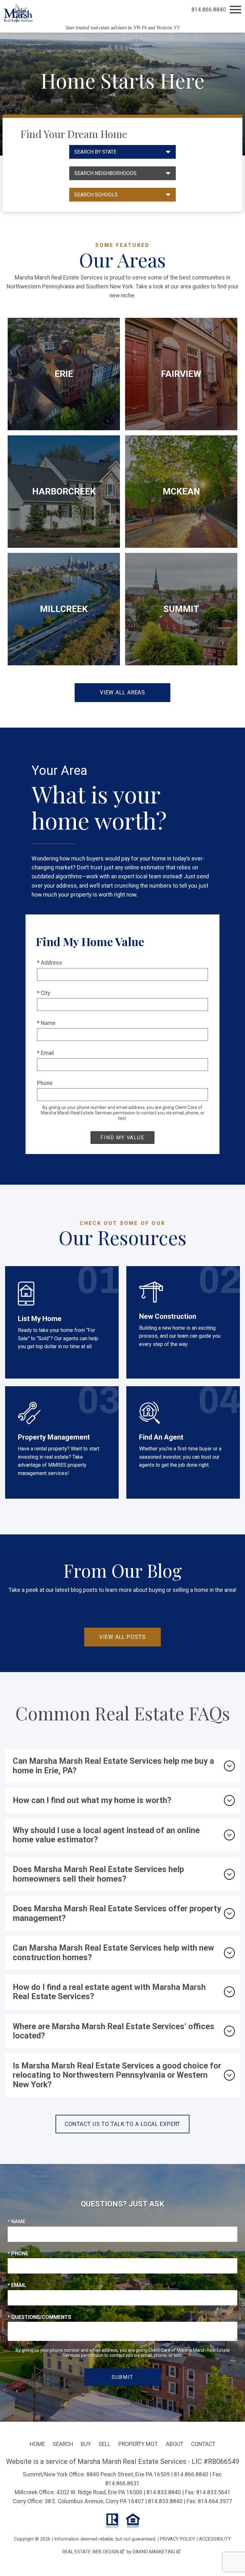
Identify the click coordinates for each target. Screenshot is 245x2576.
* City (44, 993)
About (175, 2444)
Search (63, 2444)
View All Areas (122, 692)
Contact (203, 2444)
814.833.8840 (164, 2492)
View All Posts (122, 1637)
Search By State (95, 152)
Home (37, 2444)
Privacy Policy (178, 2539)
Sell (105, 2444)
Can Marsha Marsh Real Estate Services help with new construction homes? (113, 1952)
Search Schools (96, 195)
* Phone (18, 2254)
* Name (46, 1023)
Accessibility (215, 2539)
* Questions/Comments (39, 2317)
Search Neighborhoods (105, 173)
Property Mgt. (138, 2444)
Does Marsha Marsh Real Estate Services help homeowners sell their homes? (98, 1874)
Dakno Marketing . (157, 2552)
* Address (50, 963)
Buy (86, 2444)
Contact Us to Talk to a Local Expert (123, 2124)
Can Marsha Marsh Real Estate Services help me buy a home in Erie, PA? (113, 1766)
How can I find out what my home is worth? (92, 1800)
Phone (45, 1083)
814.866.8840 (191, 2474)
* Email (45, 1053)
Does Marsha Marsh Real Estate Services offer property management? (117, 1913)
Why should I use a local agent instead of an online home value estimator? (106, 1835)
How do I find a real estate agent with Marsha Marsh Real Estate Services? (109, 1992)
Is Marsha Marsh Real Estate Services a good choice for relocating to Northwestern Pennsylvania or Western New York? (117, 2075)
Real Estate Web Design (91, 2552)
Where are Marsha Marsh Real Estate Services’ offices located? (114, 2031)
